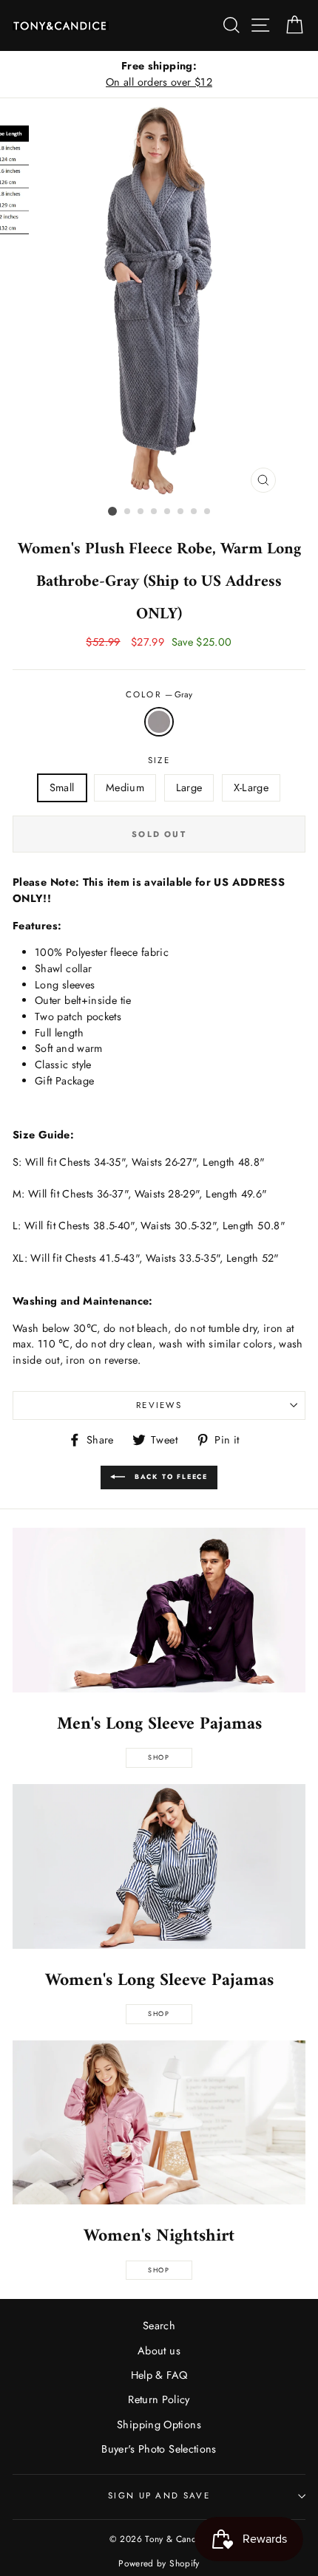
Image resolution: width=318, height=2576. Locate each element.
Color (159, 694)
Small (62, 788)
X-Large (251, 788)
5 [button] (168, 512)
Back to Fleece (169, 1476)
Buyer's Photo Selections (159, 2449)
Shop (159, 1757)
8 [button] (208, 512)
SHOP (159, 2013)
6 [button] (181, 512)
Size (159, 760)
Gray (159, 722)
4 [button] (155, 512)
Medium (125, 788)
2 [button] (128, 512)
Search (159, 2326)
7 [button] (194, 512)
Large (189, 788)
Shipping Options (159, 2425)
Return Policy (159, 2399)
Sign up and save (159, 2495)
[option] (159, 74)
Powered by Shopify (159, 2563)
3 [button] (141, 512)
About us (159, 2351)
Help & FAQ (159, 2375)
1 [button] (112, 511)
